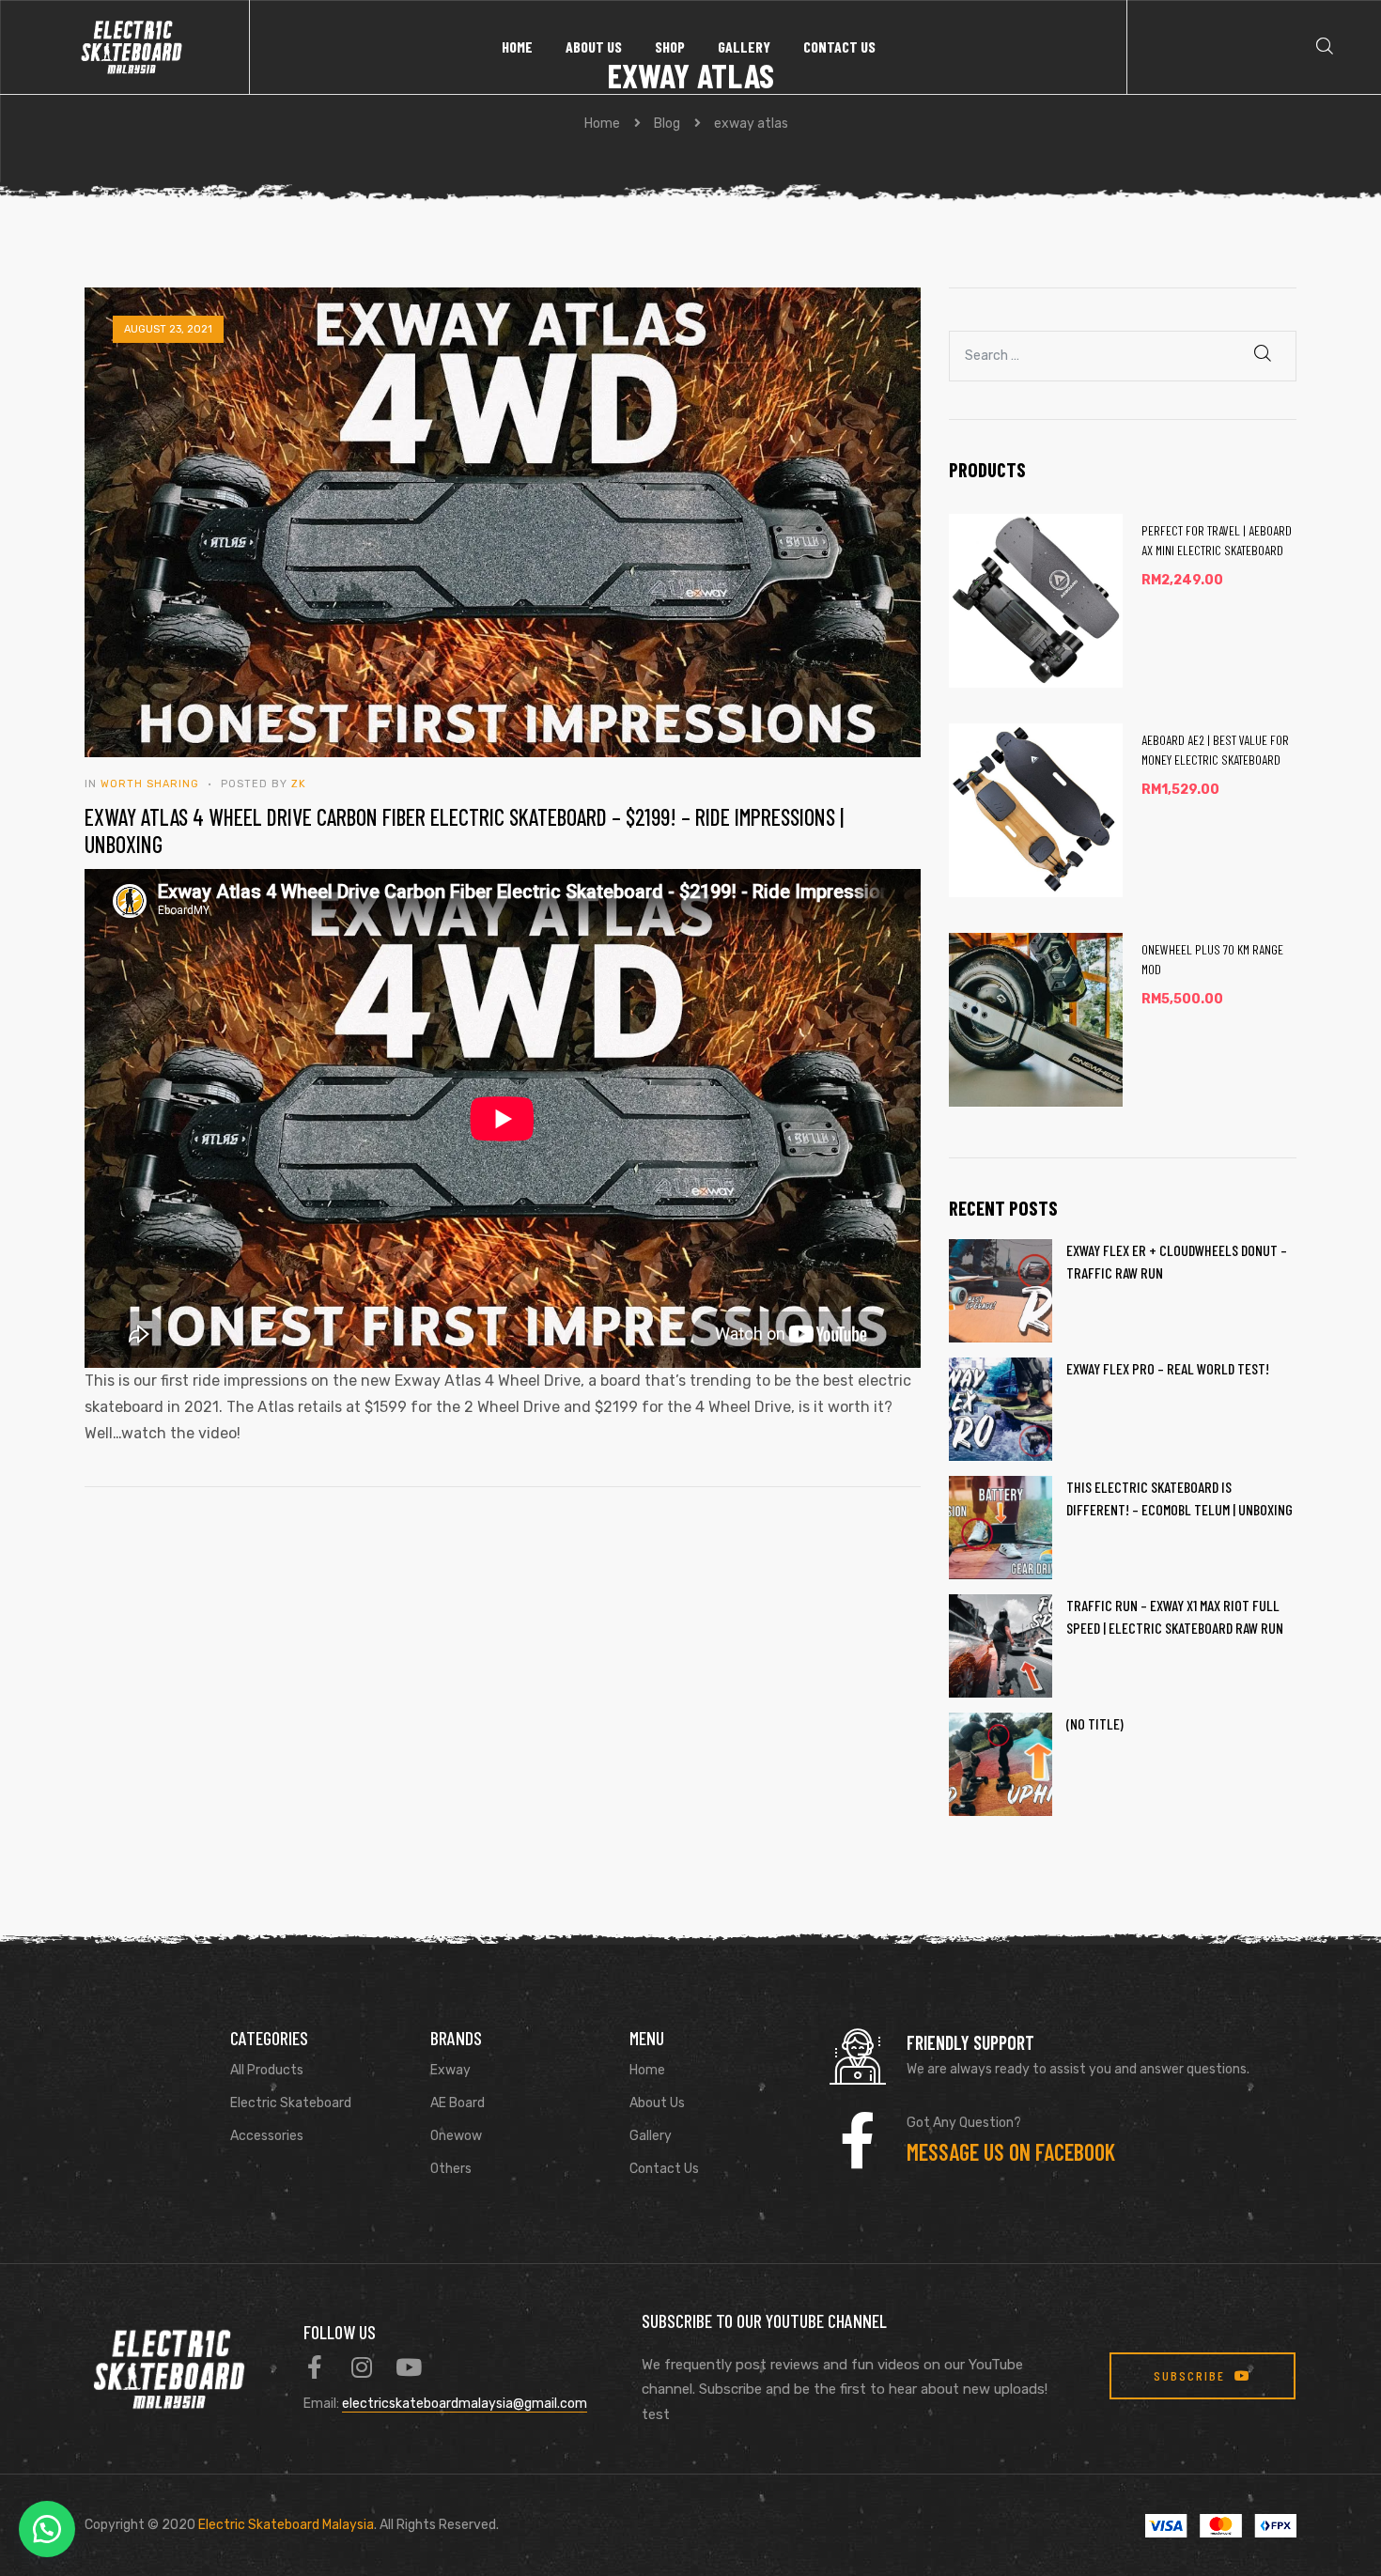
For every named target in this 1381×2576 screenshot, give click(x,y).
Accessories (267, 2136)
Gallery (744, 47)
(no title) (1095, 1723)
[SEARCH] (1264, 354)
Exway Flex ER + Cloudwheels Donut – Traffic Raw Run (1177, 1261)
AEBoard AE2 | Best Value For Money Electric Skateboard (1215, 750)
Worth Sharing (150, 784)
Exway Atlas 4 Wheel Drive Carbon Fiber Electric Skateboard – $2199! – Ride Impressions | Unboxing (464, 830)
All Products (267, 2070)
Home (517, 47)
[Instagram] (362, 2367)
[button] (47, 2529)
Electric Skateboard (291, 2103)
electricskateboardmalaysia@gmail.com (465, 2404)
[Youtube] (409, 2367)
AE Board (458, 2103)
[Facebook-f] (315, 2367)
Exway (450, 2070)
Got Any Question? (964, 2123)
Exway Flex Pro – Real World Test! (1168, 1368)
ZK (299, 784)
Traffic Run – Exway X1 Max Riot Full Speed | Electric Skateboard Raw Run (1175, 1616)
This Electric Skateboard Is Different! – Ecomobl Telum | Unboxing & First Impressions (1179, 1499)
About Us (594, 47)
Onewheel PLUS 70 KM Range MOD (1212, 959)
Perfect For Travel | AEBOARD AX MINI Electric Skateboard (1217, 540)
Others (451, 2169)
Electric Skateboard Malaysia (286, 2525)
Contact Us (839, 47)
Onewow (456, 2136)
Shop (670, 47)
